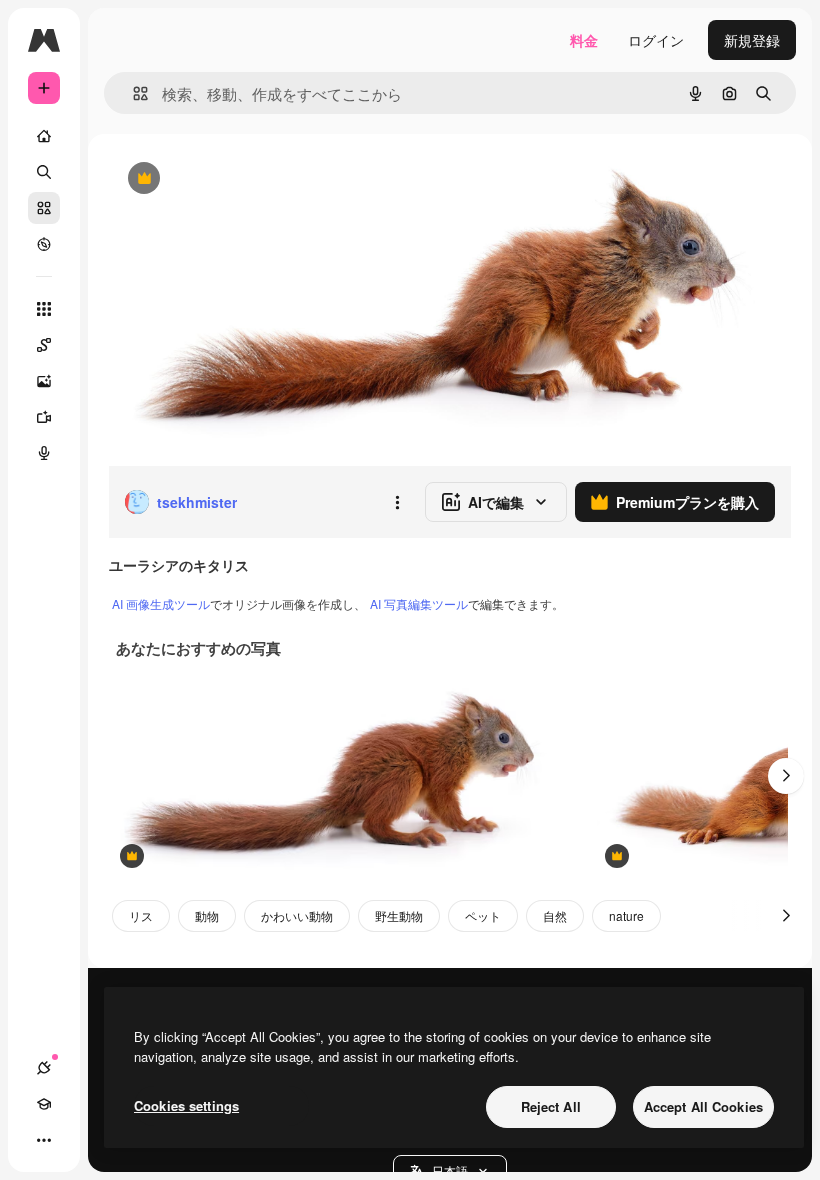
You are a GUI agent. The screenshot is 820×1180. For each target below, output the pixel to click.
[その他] (44, 1140)
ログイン (656, 40)
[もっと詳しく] (44, 244)
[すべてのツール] (44, 309)
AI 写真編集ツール (419, 603)
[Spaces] (44, 345)
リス (141, 915)
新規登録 (752, 40)
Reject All (551, 1106)
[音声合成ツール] (44, 453)
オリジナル (245, 179)
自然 (555, 915)
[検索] (44, 172)
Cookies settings (186, 1105)
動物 (207, 915)
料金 (584, 40)
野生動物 (399, 915)
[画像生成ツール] (44, 381)
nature (626, 915)
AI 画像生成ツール (161, 603)
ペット (483, 915)
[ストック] (44, 208)
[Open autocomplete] (132, 93)
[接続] (44, 1068)
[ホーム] (44, 136)
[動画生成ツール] (44, 417)
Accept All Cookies (703, 1106)
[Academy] (44, 1104)
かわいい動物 (297, 915)
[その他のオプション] (397, 502)
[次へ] (786, 776)
